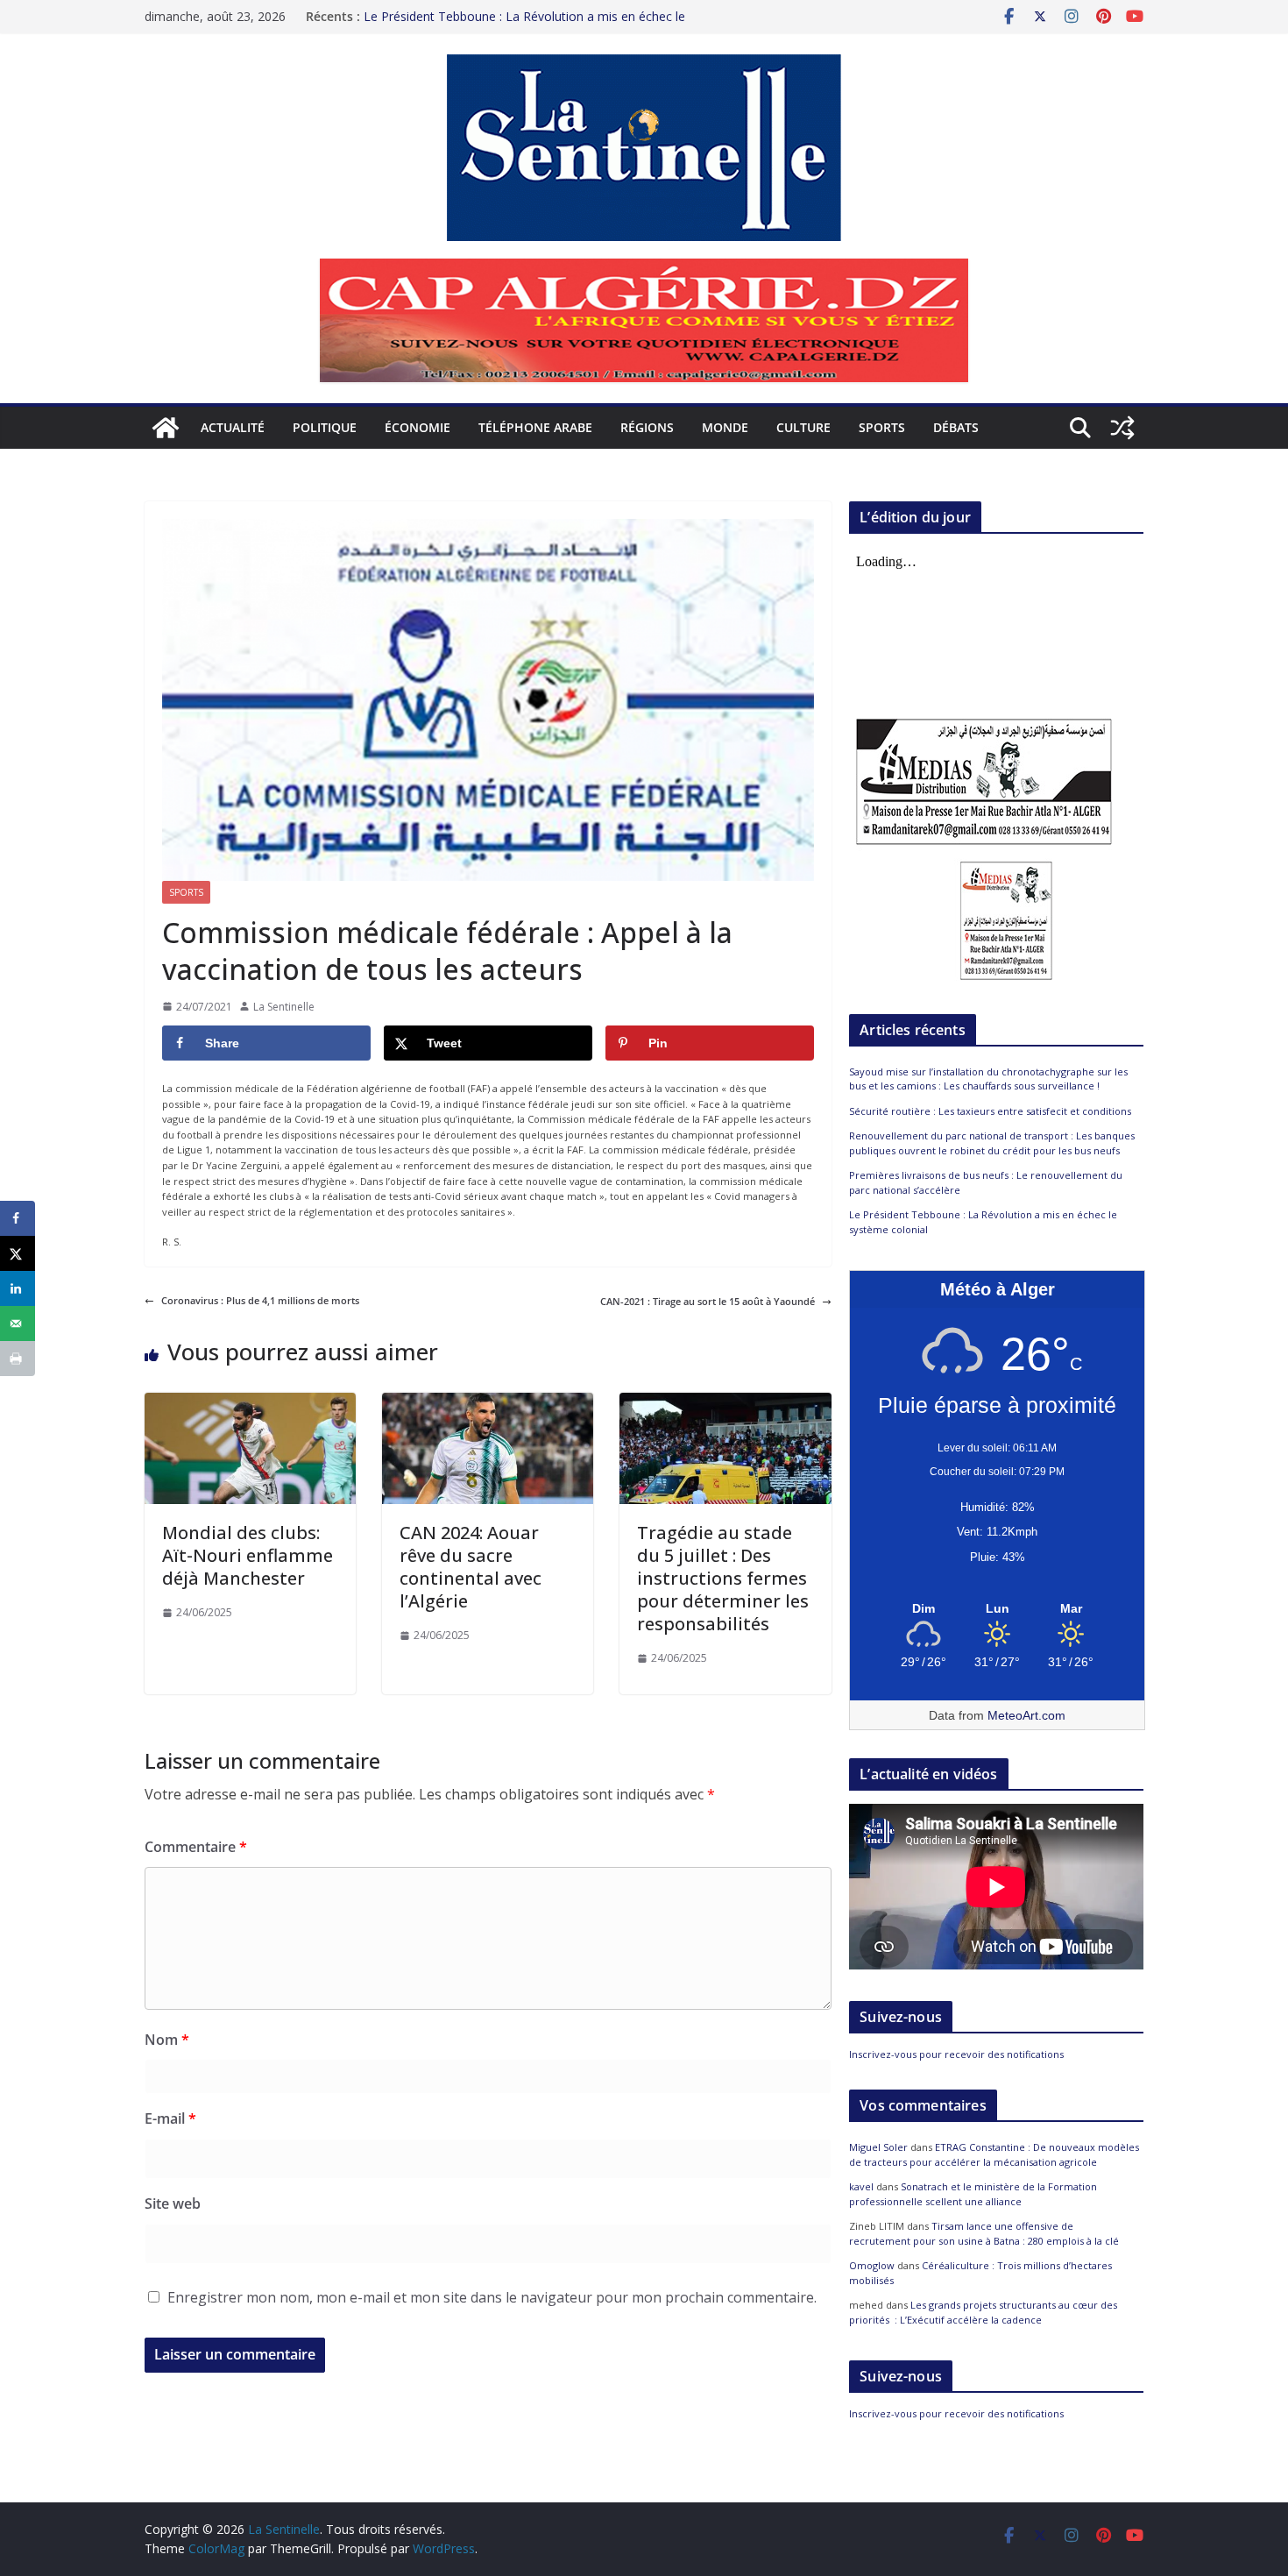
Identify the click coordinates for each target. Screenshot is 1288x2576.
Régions (647, 427)
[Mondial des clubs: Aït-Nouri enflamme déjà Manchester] (250, 1400)
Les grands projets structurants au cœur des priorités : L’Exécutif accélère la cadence (983, 2312)
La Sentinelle (284, 1007)
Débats (956, 427)
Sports (882, 427)
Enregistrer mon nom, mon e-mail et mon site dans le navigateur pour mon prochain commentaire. (492, 2297)
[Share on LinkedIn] (18, 1288)
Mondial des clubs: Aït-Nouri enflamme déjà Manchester (248, 1555)
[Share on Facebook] (18, 1218)
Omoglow (872, 2265)
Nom (167, 2040)
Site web (173, 2203)
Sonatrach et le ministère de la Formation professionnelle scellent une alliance (973, 2194)
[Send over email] (18, 1323)
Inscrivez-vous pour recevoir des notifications (956, 2054)
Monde (725, 427)
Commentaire (196, 1847)
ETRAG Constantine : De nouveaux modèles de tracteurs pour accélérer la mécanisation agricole (994, 2154)
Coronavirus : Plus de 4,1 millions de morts (260, 1300)
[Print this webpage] (18, 1359)
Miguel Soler (878, 2147)
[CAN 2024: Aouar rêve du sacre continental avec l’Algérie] (488, 1400)
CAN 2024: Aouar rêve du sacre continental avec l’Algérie (471, 1567)
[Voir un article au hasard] (1122, 428)
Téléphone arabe (535, 427)
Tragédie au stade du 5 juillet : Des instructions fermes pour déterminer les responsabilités (723, 1578)
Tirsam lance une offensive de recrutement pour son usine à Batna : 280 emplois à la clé (984, 2233)
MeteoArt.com (1026, 1715)
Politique (325, 427)
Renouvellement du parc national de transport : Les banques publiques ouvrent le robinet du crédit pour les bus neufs (992, 1143)
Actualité (233, 427)
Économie (418, 427)
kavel (861, 2186)
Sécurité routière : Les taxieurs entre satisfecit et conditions (990, 1111)
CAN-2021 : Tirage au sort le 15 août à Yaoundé (708, 1301)
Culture (803, 427)
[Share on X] (18, 1253)
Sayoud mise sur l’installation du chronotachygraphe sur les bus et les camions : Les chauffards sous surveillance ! (988, 1079)
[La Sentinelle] (166, 428)
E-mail (170, 2118)
